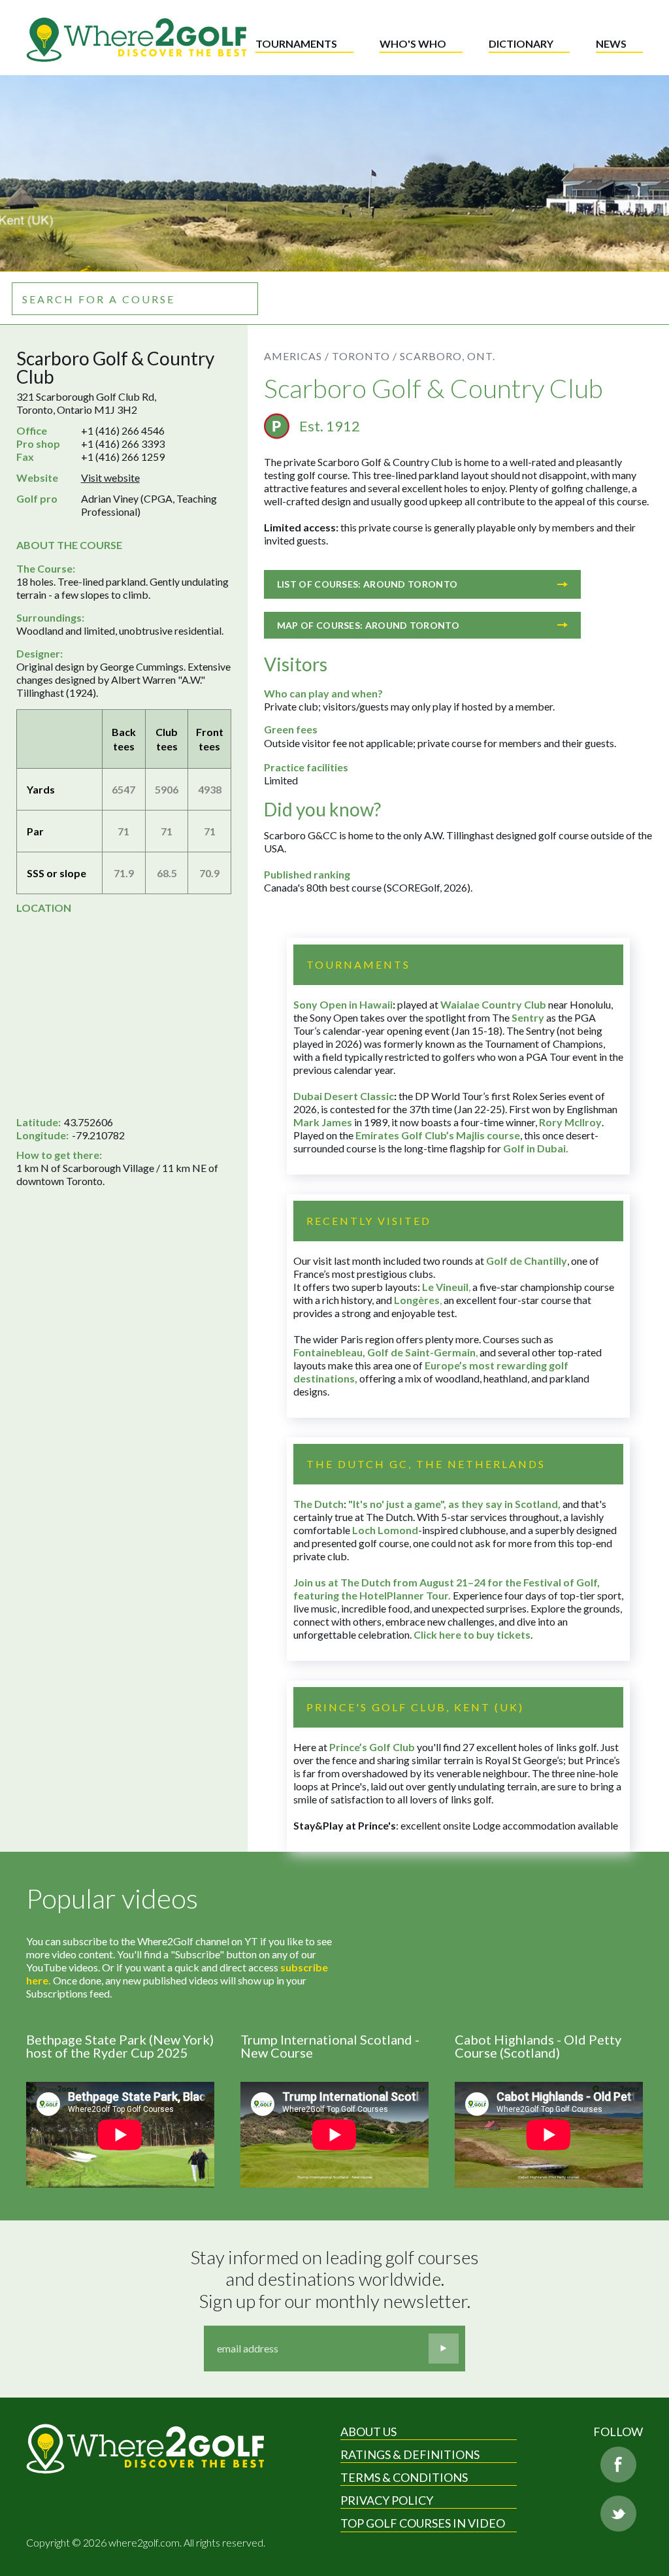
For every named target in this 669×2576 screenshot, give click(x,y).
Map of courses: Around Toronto (368, 625)
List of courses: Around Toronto (367, 584)
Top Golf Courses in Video (423, 2523)
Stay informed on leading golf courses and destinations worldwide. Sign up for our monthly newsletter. (336, 2279)
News (611, 43)
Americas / (297, 356)
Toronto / (365, 356)
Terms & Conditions (404, 2477)
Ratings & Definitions (410, 2454)
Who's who (413, 43)
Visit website (110, 477)
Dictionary (521, 43)
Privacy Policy (387, 2500)
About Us (368, 2432)
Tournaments (296, 43)
